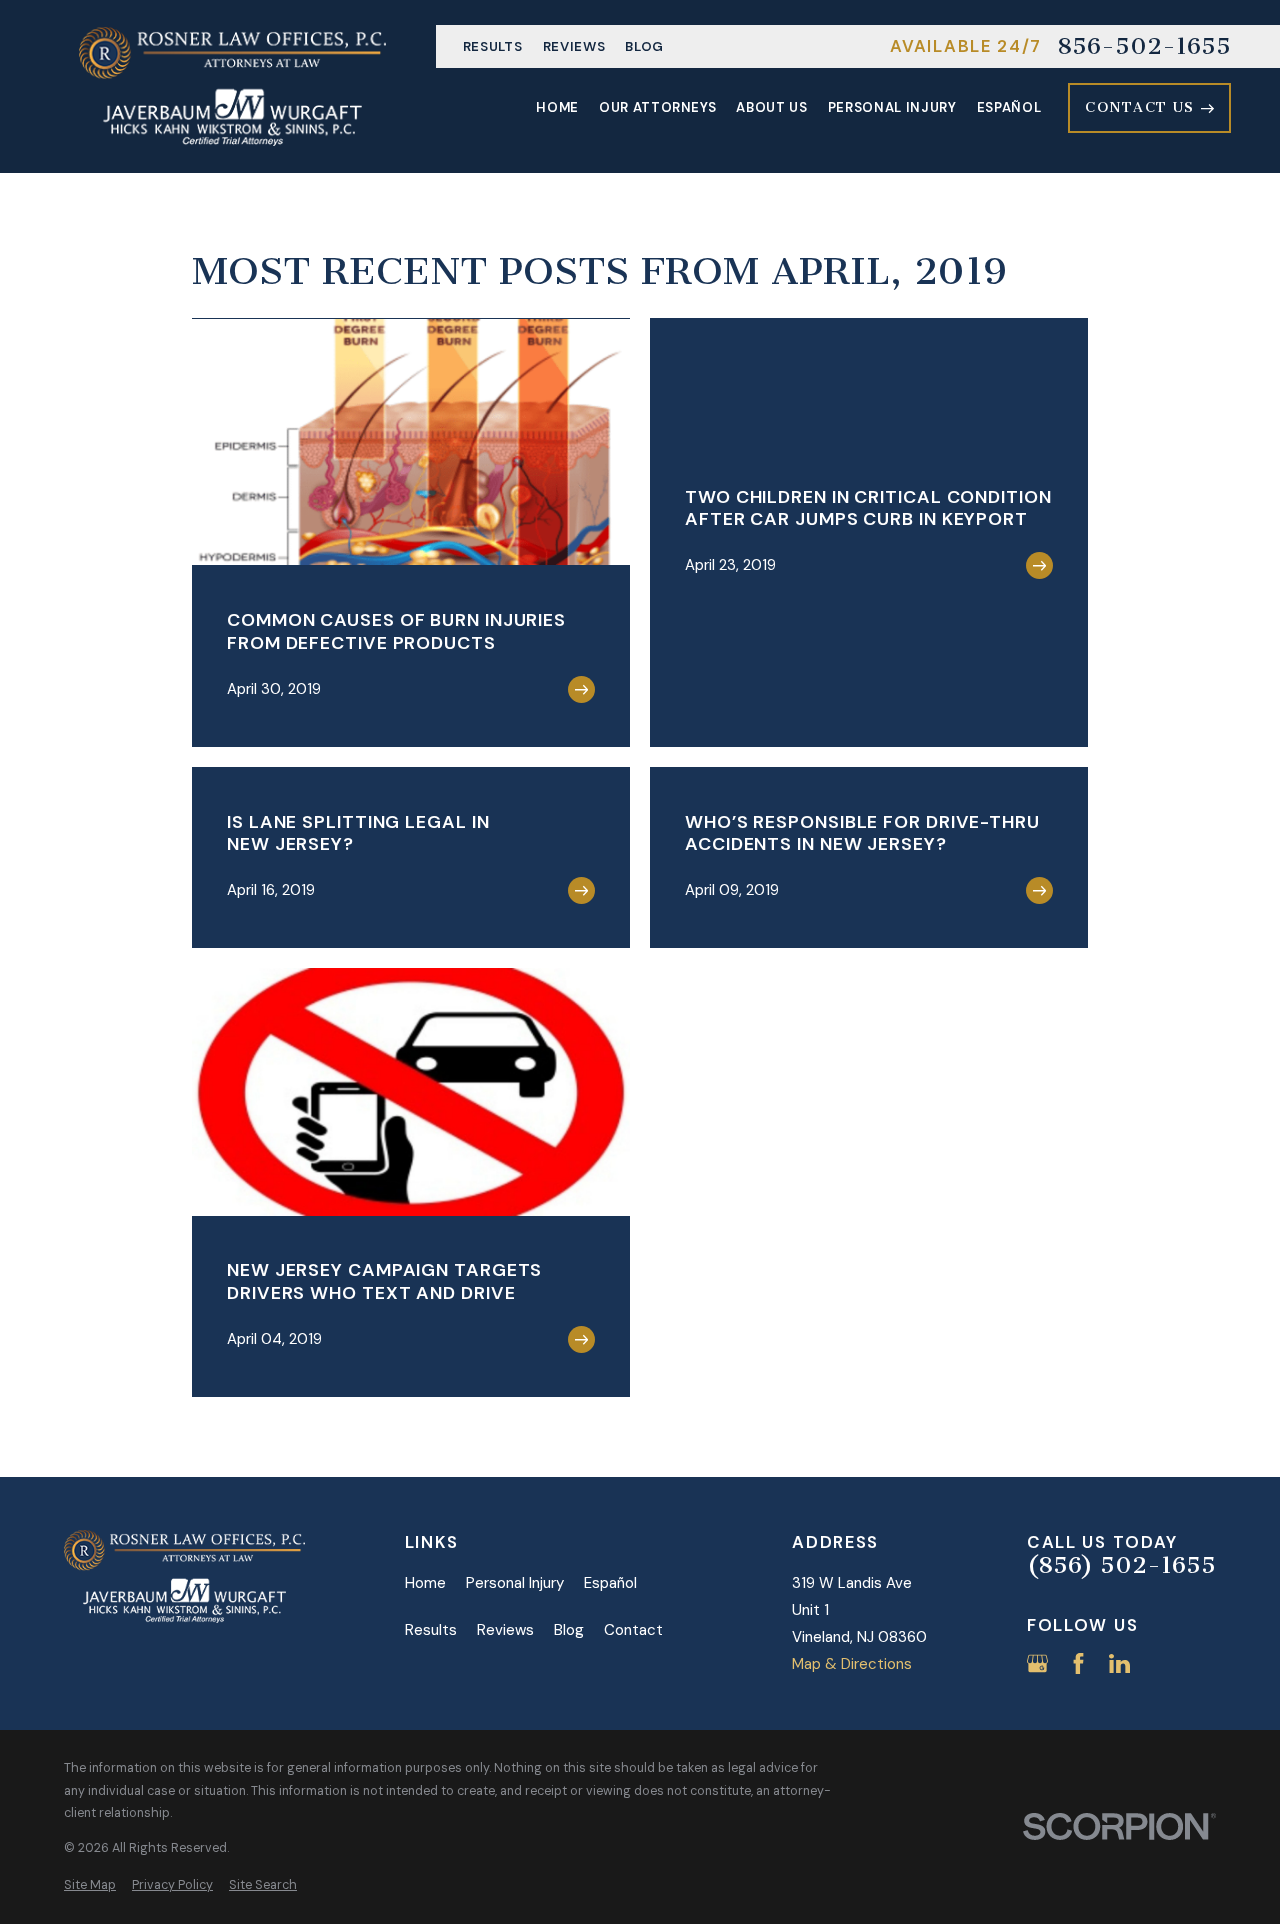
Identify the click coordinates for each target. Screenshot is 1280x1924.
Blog (644, 46)
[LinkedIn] (1119, 1663)
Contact (633, 1630)
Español (610, 1583)
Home (425, 1583)
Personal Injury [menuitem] (892, 107)
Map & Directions (852, 1664)
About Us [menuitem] (771, 107)
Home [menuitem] (557, 107)
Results (493, 46)
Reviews (574, 46)
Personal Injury (515, 1583)
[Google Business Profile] (1037, 1663)
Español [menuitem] (1009, 107)
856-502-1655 (1144, 47)
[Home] (232, 86)
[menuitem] (90, 1885)
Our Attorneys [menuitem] (658, 107)
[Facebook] (1078, 1663)
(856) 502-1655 (1121, 1566)
